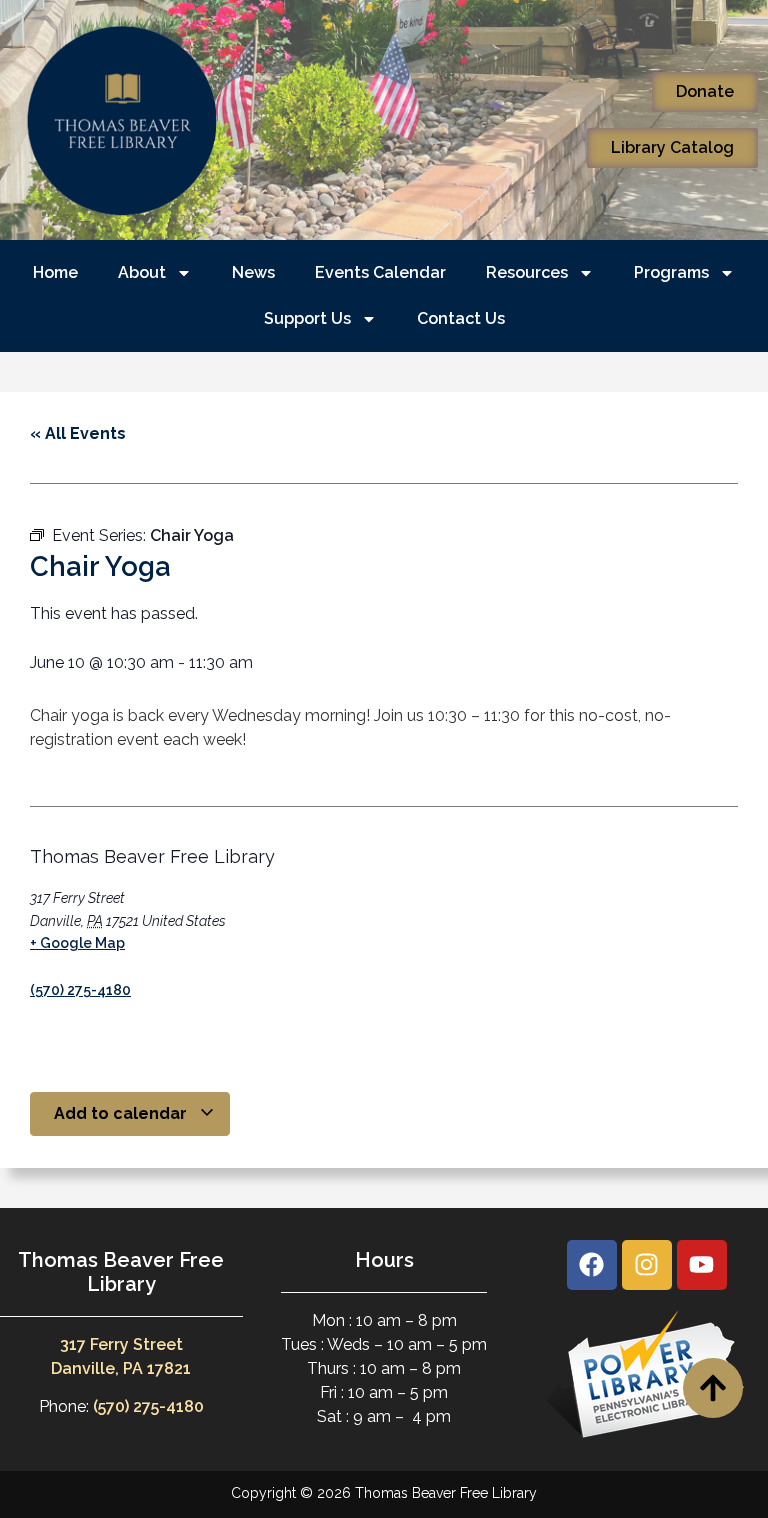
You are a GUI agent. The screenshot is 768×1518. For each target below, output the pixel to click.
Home (55, 272)
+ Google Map (77, 943)
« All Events (78, 433)
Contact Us (461, 318)
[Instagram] (647, 1265)
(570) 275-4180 (80, 990)
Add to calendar (122, 1113)
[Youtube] (702, 1265)
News (253, 272)
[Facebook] (592, 1265)
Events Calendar (380, 272)
